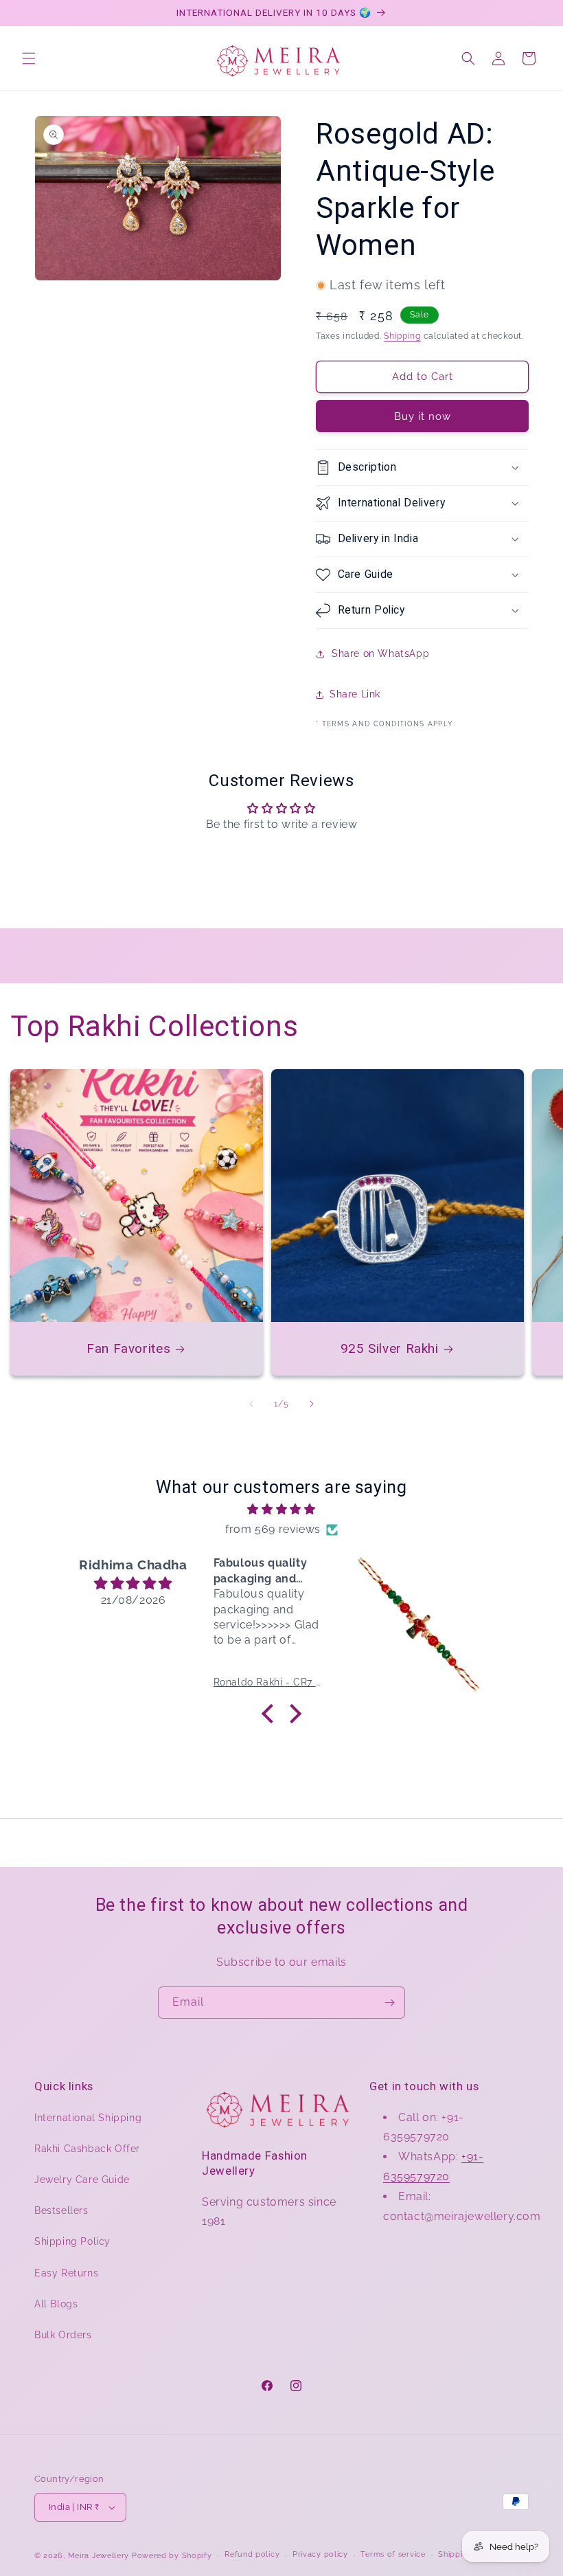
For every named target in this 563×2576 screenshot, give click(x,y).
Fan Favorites (128, 1348)
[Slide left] (251, 1404)
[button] (29, 58)
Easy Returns (66, 2273)
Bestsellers (61, 2210)
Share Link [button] (355, 694)
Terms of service (393, 2554)
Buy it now (423, 416)
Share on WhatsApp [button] (380, 653)
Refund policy (252, 2554)
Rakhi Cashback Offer (87, 2149)
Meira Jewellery (99, 2556)
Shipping (402, 336)
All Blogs (56, 2304)
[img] (281, 1510)
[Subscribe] (389, 2003)
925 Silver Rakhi (390, 1348)
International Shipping (88, 2118)
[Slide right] (312, 1404)
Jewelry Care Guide (82, 2180)
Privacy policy (320, 2554)
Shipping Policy (72, 2241)
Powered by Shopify (172, 2556)
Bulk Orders (63, 2335)
